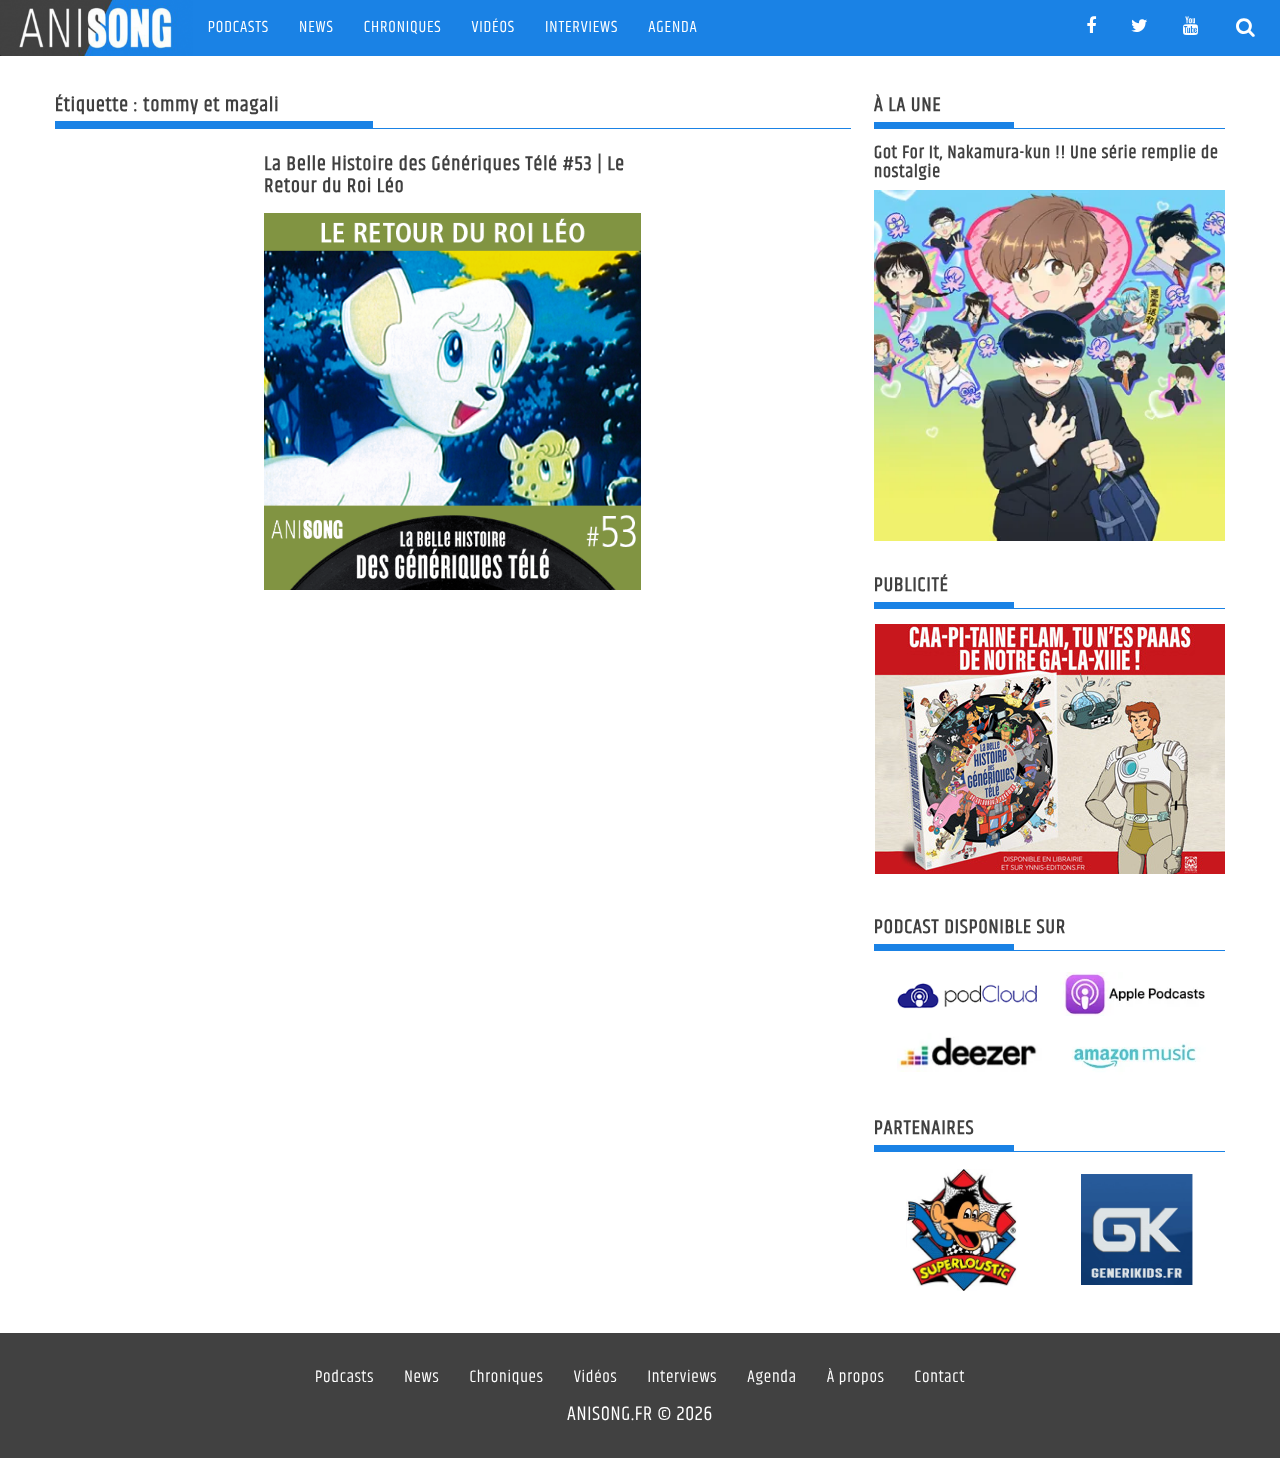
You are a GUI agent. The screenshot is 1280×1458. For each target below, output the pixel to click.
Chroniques (403, 27)
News (316, 27)
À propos (856, 1378)
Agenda (672, 27)
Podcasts (238, 27)
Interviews (581, 27)
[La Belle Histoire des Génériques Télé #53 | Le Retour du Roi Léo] (452, 401)
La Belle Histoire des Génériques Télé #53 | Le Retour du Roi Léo (444, 175)
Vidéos (493, 27)
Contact (940, 1378)
